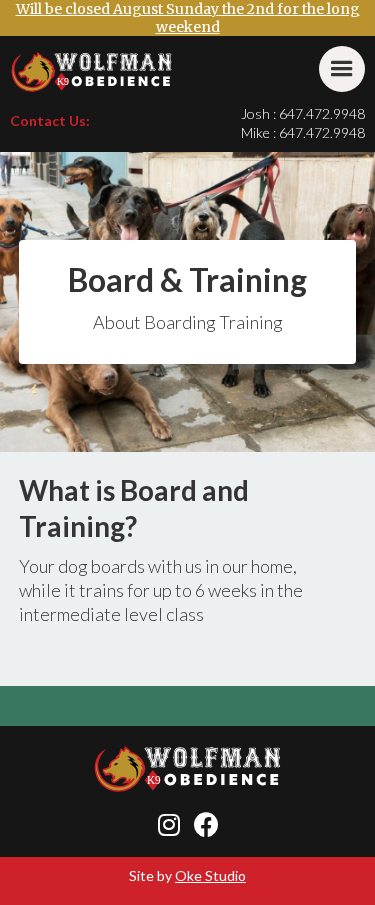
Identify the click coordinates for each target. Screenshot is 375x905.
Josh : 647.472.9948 (303, 113)
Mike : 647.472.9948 (303, 132)
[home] (92, 72)
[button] (342, 69)
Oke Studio (210, 875)
